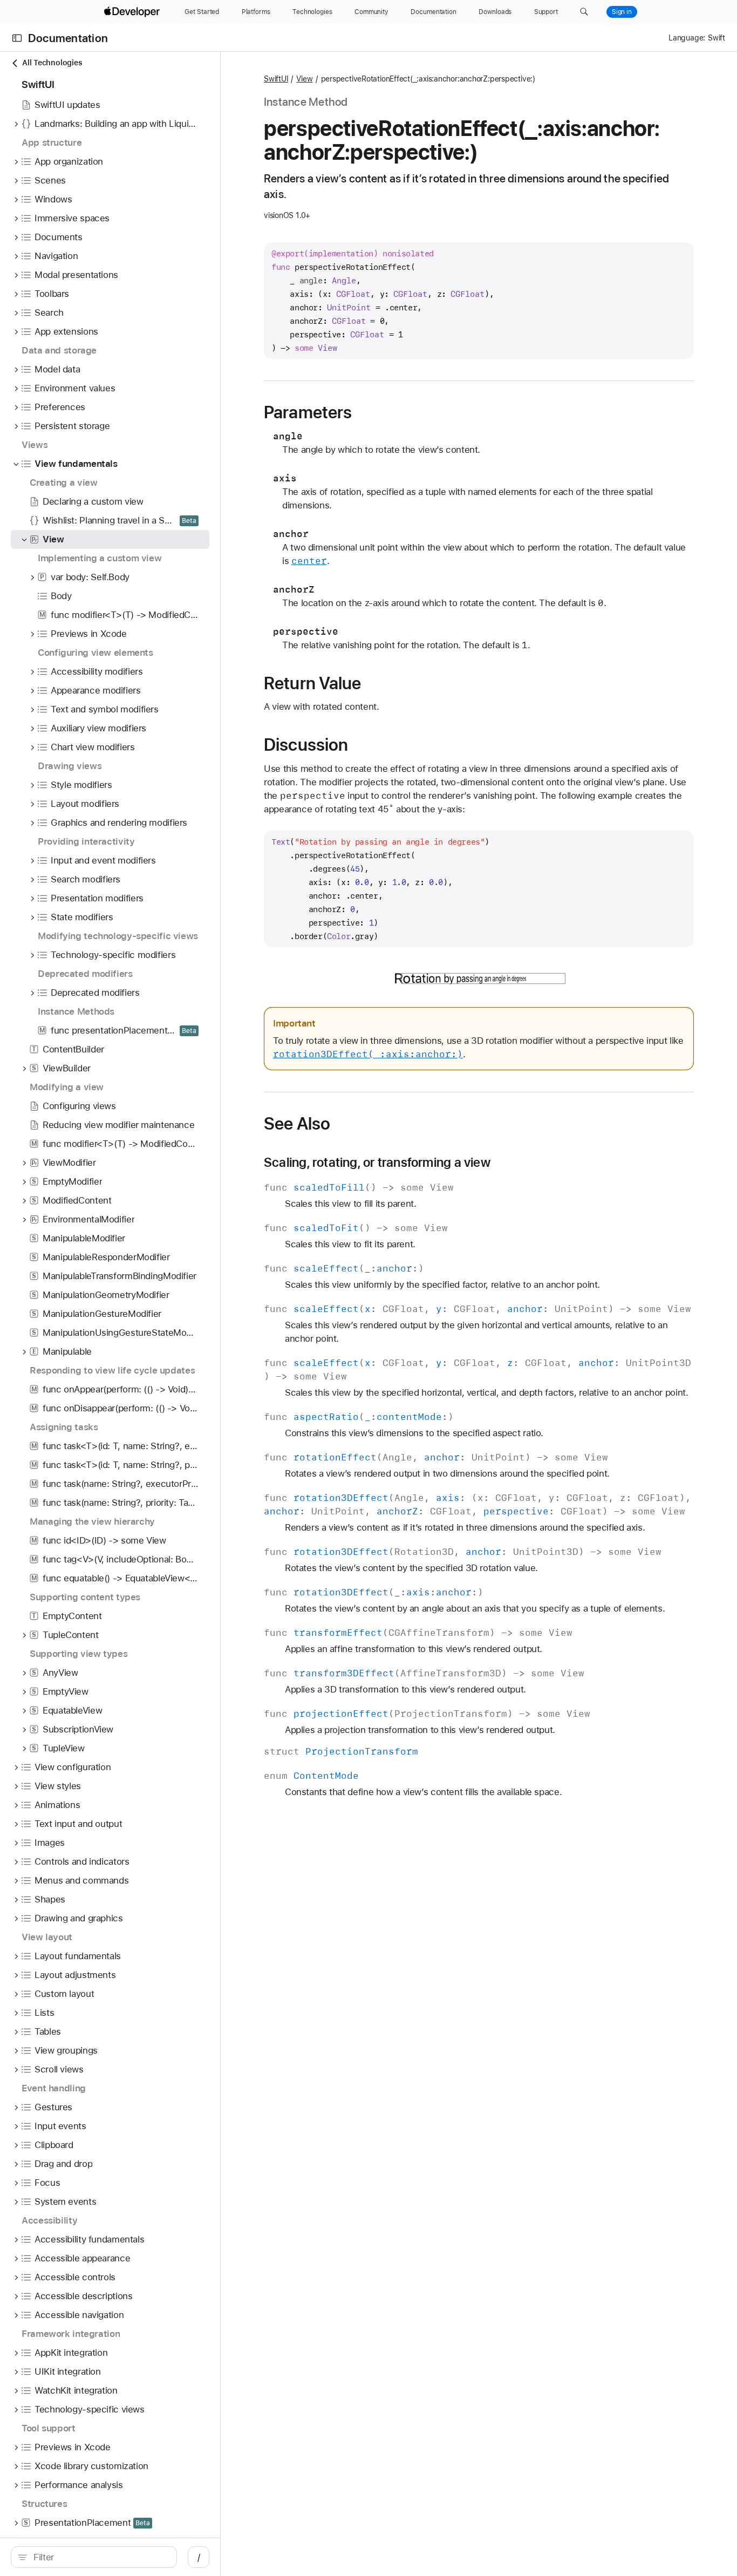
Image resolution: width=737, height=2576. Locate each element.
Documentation (68, 38)
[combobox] (100, 2557)
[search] (94, 2557)
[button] (584, 12)
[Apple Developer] (133, 12)
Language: (687, 38)
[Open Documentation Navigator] (17, 38)
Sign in (622, 12)
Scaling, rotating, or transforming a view (377, 1163)
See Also (297, 1124)
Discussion (306, 745)
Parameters (308, 412)
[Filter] (100, 2557)
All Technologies (52, 63)
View (304, 79)
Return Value (313, 683)
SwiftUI (276, 79)
